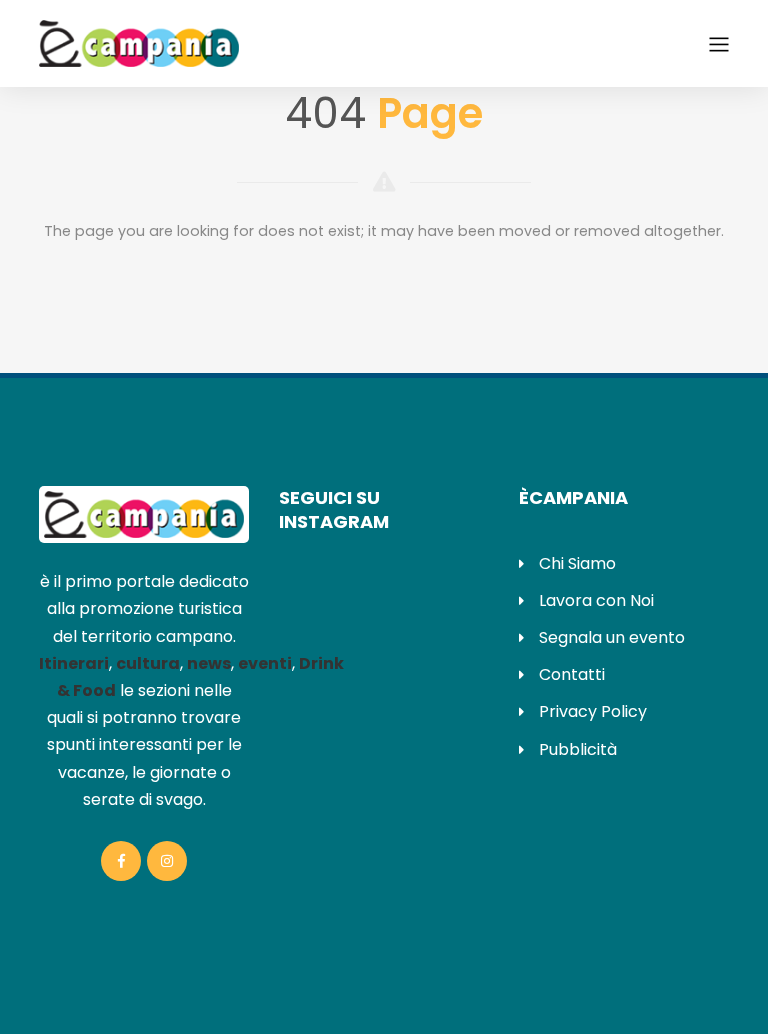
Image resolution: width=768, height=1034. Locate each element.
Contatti (572, 674)
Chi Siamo (577, 563)
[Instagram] (167, 861)
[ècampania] (139, 42)
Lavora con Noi (596, 600)
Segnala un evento (612, 637)
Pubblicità (578, 749)
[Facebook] (121, 861)
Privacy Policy (593, 711)
